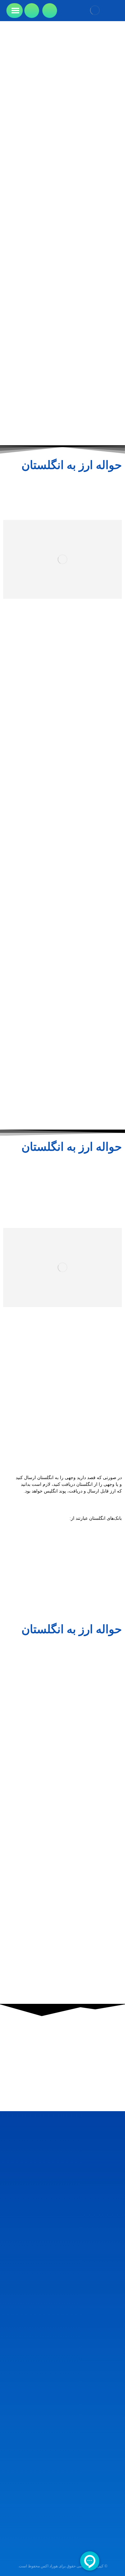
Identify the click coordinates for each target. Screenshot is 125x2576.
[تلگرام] (106, 2484)
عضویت (63, 2543)
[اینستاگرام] (115, 2484)
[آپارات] (98, 2484)
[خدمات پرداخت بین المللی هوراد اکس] (95, 10)
